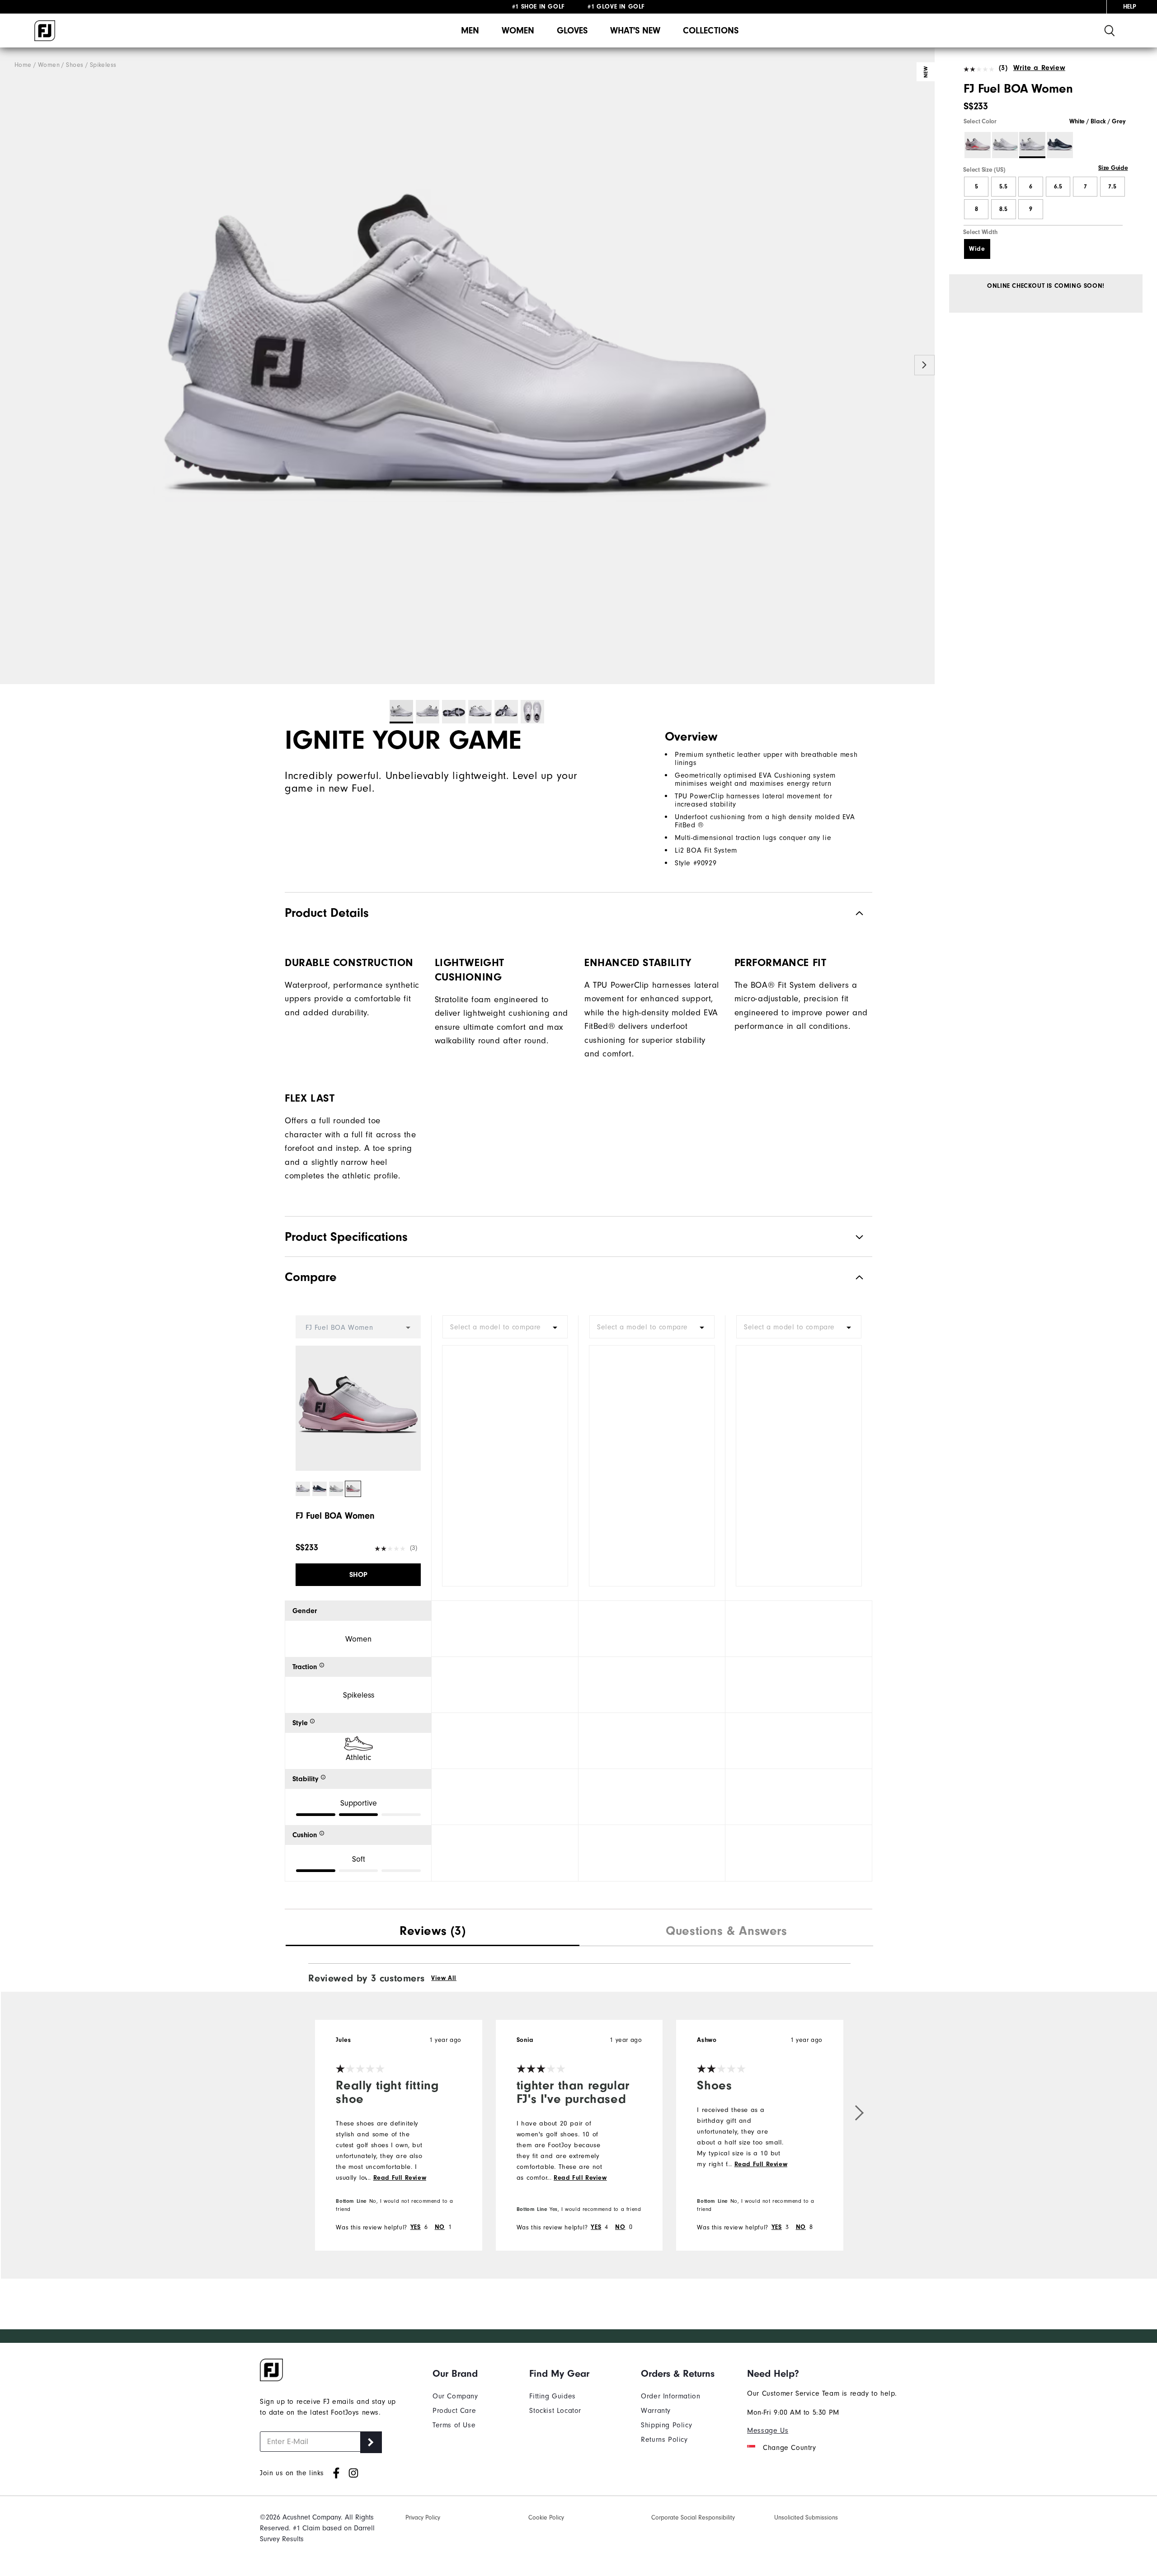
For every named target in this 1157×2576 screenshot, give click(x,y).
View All (444, 1978)
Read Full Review (400, 2178)
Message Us (768, 2431)
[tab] (433, 1932)
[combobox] (505, 1327)
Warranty (656, 2411)
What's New (635, 30)
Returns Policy (664, 2440)
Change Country (789, 2448)
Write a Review (1039, 68)
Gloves (572, 30)
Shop (358, 1575)
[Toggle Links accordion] (455, 2374)
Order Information (670, 2396)
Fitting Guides (552, 2396)
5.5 (1003, 187)
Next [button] (924, 365)
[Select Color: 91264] (1060, 145)
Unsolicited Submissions (806, 2517)
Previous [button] (10, 365)
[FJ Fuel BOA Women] (467, 366)
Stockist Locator (555, 2411)
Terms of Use (454, 2425)
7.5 (1112, 187)
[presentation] (433, 1932)
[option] (467, 366)
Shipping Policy (666, 2425)
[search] (1110, 30)
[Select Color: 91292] (1005, 145)
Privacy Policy (423, 2517)
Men (470, 30)
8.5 (1003, 209)
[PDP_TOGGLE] (852, 1277)
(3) (1003, 68)
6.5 (1058, 187)
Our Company (455, 2396)
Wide (977, 249)
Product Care (454, 2411)
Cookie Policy (546, 2517)
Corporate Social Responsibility (693, 2517)
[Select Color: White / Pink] (978, 145)
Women (518, 30)
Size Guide (1113, 168)
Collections (711, 30)
